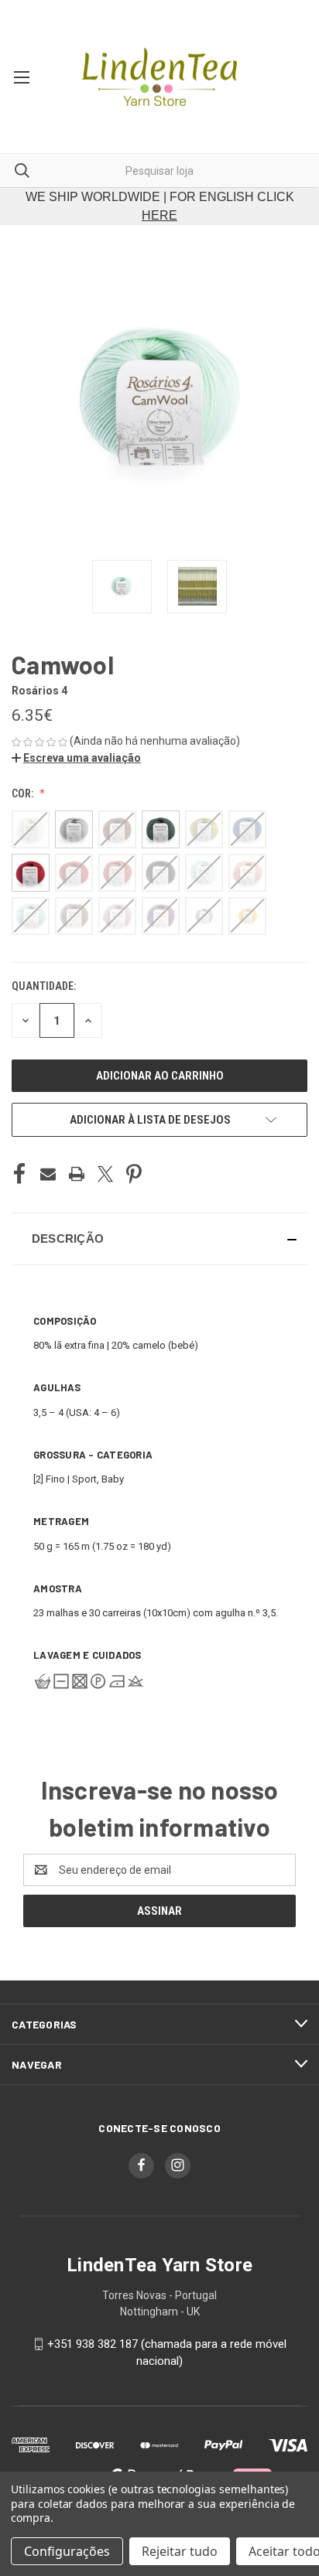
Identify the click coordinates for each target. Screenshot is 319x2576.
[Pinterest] (134, 1174)
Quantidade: (44, 986)
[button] (76, 758)
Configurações (67, 2551)
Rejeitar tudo (180, 2551)
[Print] (77, 1174)
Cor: (24, 793)
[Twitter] (105, 1174)
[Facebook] (19, 1174)
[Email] (48, 1174)
